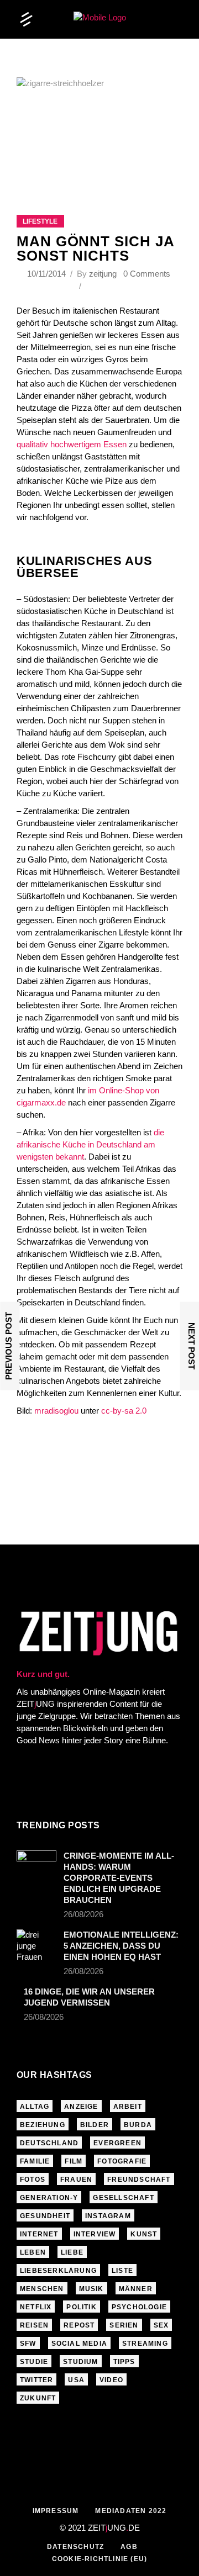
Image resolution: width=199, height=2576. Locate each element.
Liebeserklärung (58, 2271)
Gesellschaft (123, 2198)
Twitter (36, 2380)
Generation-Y (49, 2198)
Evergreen (117, 2143)
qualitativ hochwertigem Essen (72, 444)
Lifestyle (40, 221)
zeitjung (103, 274)
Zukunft (38, 2398)
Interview (95, 2234)
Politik (81, 2307)
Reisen (34, 2325)
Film (74, 2161)
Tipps (124, 2362)
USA (76, 2380)
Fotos (33, 2180)
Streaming (145, 2344)
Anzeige (81, 2107)
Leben (33, 2252)
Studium (80, 2362)
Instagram (108, 2216)
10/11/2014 (48, 274)
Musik (91, 2289)
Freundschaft (139, 2180)
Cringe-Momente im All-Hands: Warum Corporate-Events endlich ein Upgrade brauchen (119, 1878)
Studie (34, 2362)
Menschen (42, 2289)
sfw (28, 2344)
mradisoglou (56, 1411)
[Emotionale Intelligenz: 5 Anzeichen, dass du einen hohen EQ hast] (36, 1946)
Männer (136, 2289)
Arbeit (128, 2107)
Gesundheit (45, 2216)
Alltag (35, 2107)
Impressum (56, 2511)
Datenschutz (75, 2547)
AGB (129, 2547)
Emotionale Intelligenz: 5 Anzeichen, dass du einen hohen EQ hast (121, 1946)
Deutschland (49, 2143)
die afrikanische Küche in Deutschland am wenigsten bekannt (90, 1144)
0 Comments (147, 274)
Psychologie (139, 2307)
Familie (35, 2161)
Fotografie (122, 2161)
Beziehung (43, 2125)
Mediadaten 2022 (131, 2511)
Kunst (144, 2234)
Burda (138, 2125)
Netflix (36, 2307)
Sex (161, 2325)
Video (111, 2380)
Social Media (79, 2344)
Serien (124, 2325)
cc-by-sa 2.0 (124, 1411)
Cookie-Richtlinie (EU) (99, 2559)
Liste (122, 2271)
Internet (39, 2234)
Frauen (76, 2180)
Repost (79, 2325)
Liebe (72, 2252)
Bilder (95, 2125)
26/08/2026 (83, 1914)
